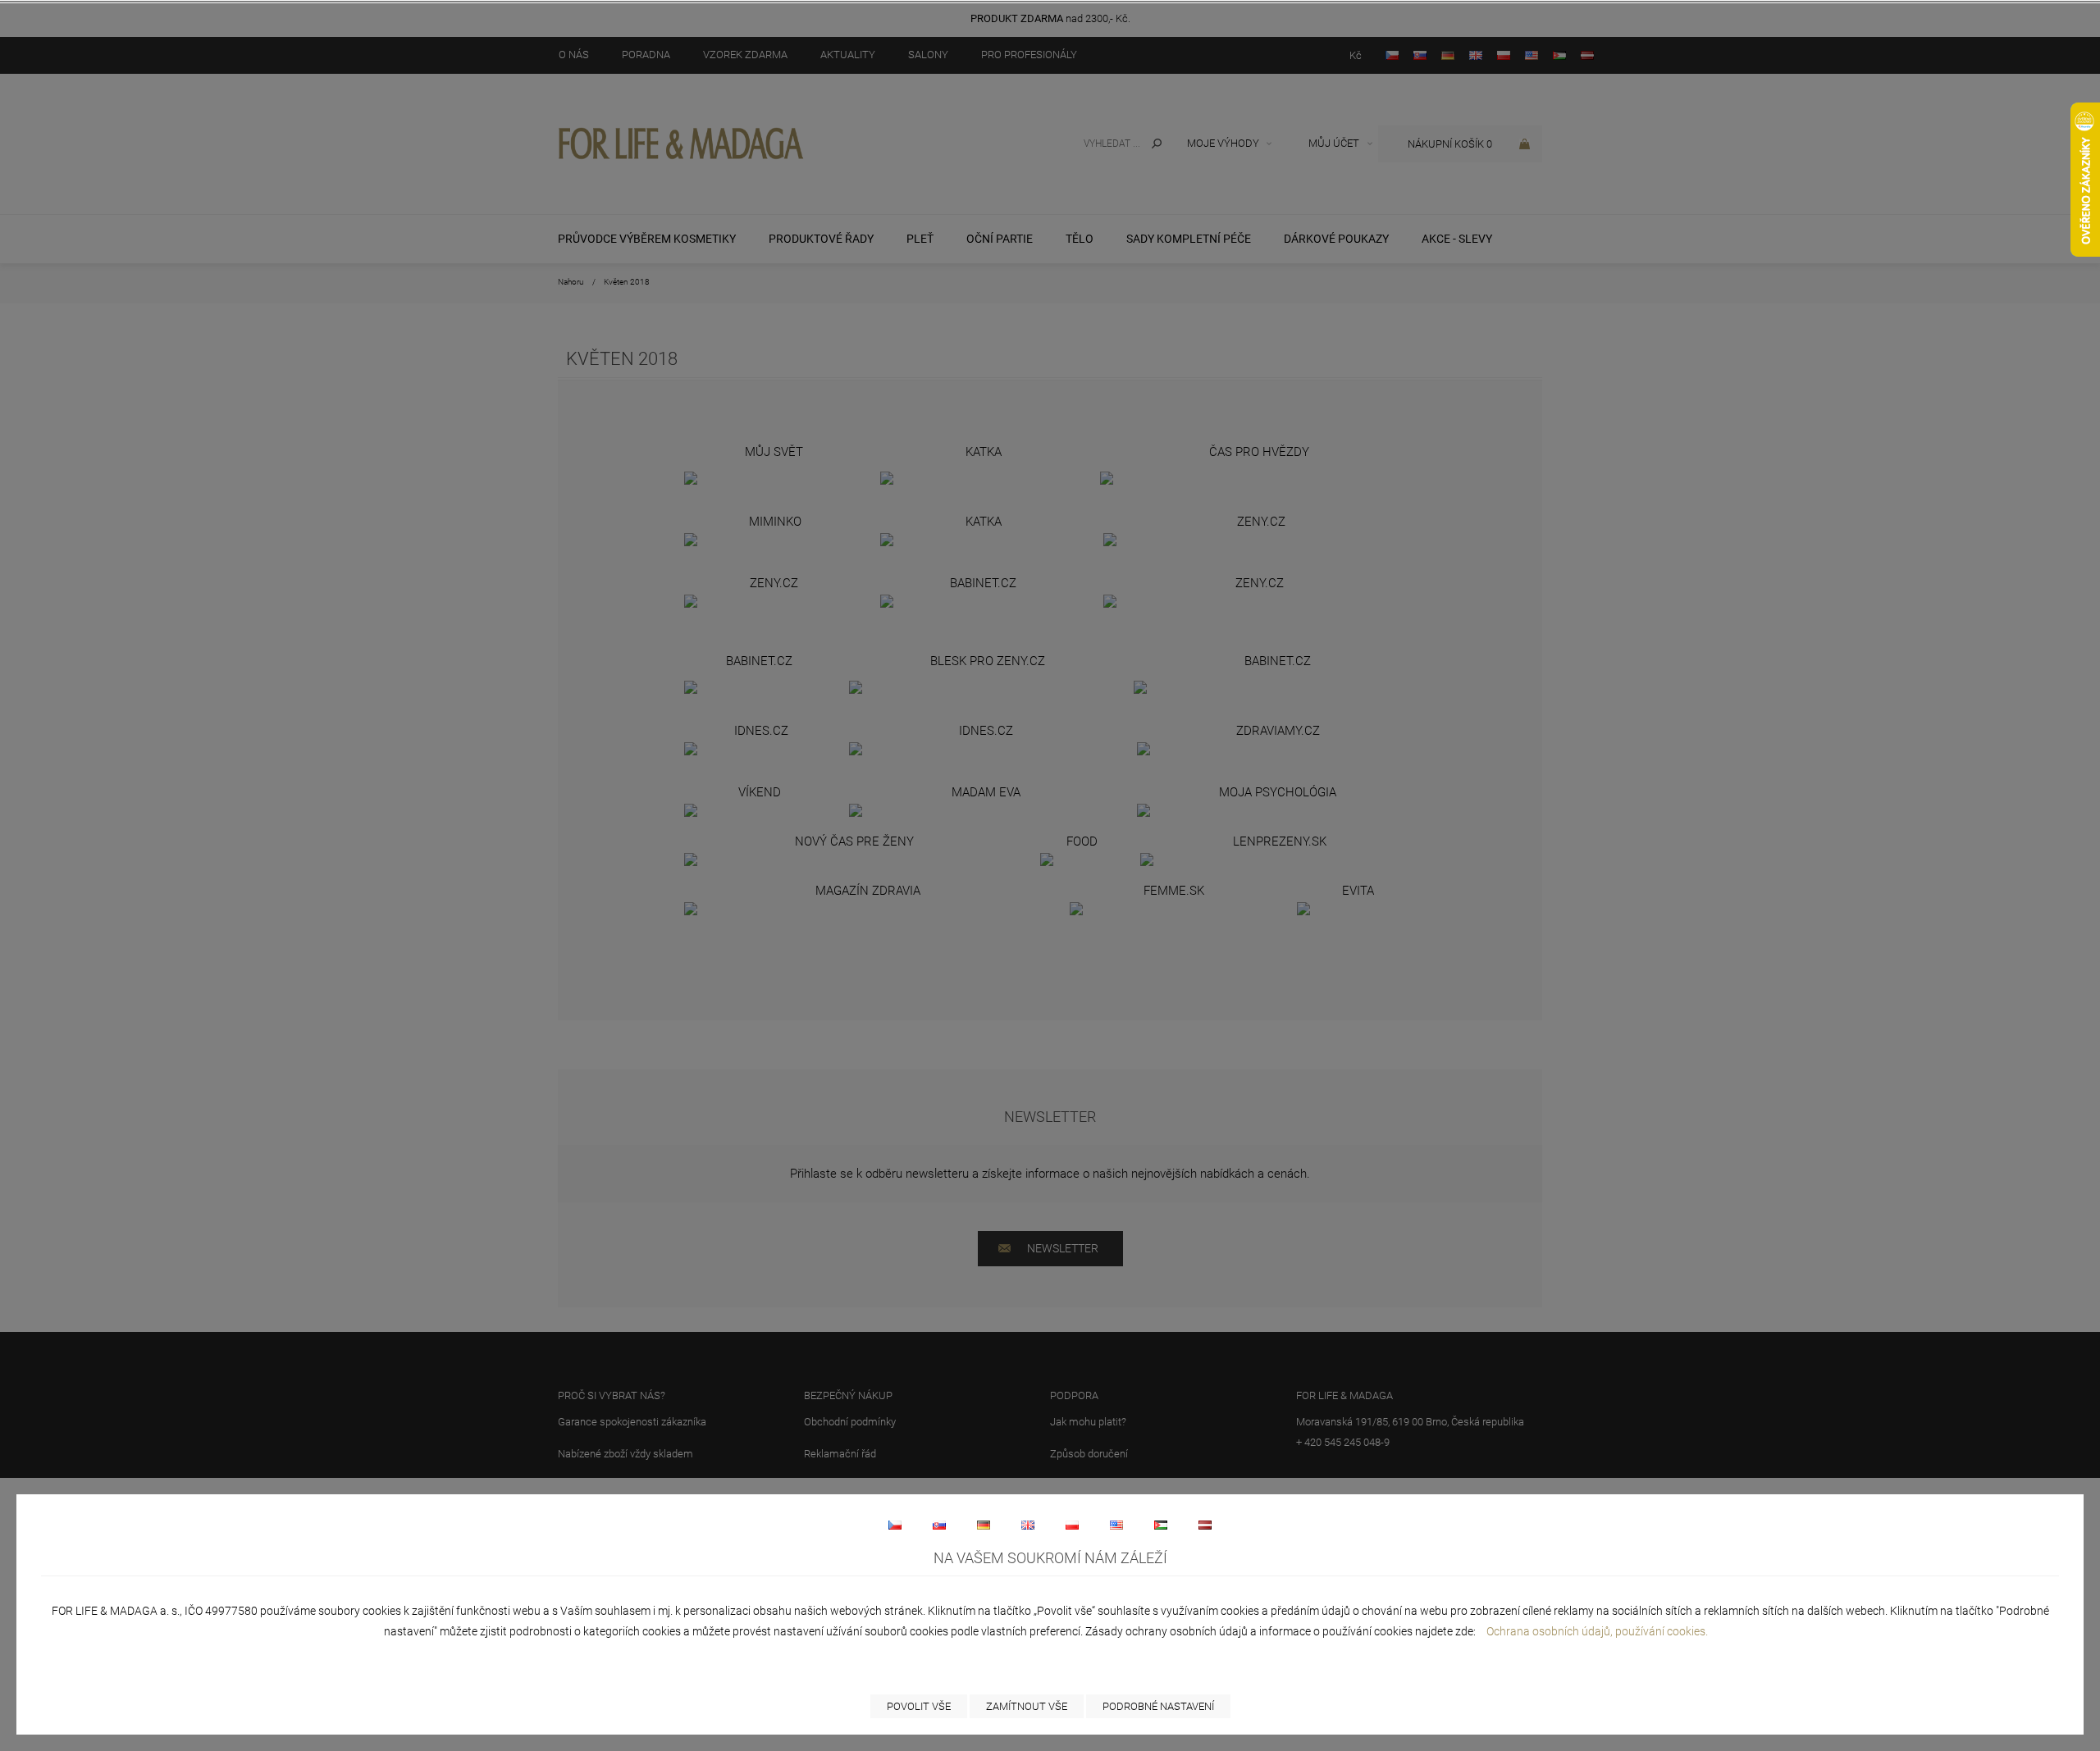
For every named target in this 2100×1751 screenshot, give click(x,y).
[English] (1028, 1525)
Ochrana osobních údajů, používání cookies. (1597, 1631)
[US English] (1116, 1525)
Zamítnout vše (1027, 1706)
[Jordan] (1161, 1525)
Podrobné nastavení (1158, 1706)
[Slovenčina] (939, 1525)
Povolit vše (919, 1706)
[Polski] (1072, 1525)
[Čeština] (895, 1525)
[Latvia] (1205, 1525)
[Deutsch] (984, 1525)
